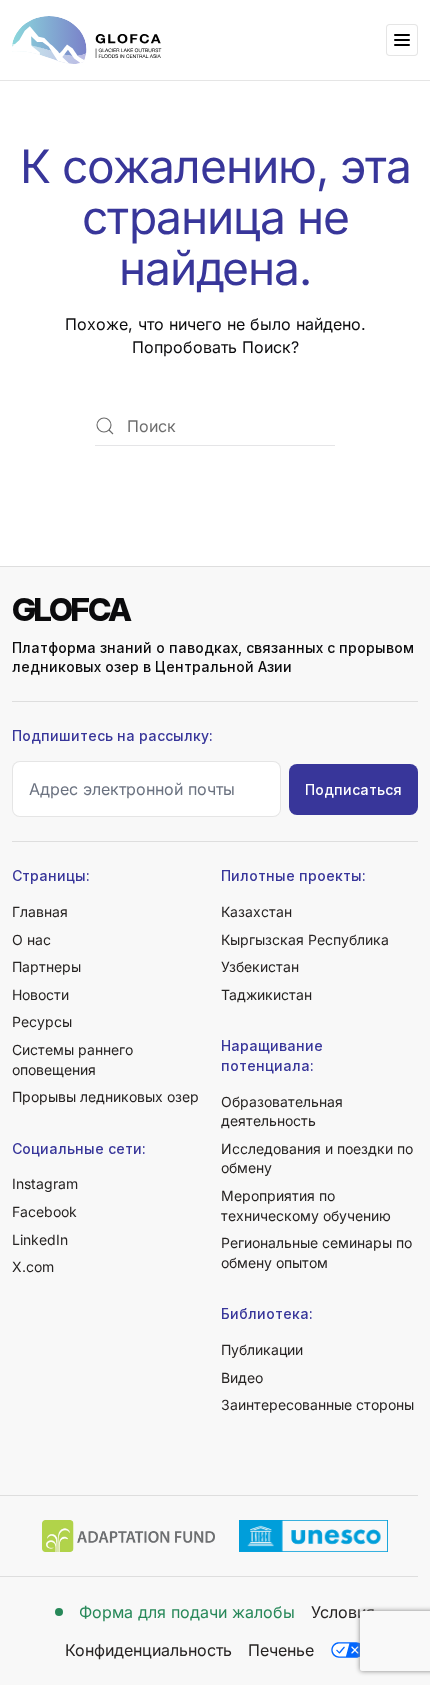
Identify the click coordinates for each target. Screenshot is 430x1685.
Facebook (44, 1211)
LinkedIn (40, 1239)
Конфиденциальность (148, 1650)
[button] (402, 40)
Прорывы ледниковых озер (105, 1096)
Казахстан (256, 911)
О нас (31, 939)
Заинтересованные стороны (317, 1404)
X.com (33, 1266)
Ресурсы (42, 1021)
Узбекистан (260, 966)
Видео (242, 1377)
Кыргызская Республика (305, 939)
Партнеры (46, 966)
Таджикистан (266, 994)
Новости (40, 994)
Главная (40, 911)
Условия (343, 1612)
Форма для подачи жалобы (187, 1612)
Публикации (262, 1349)
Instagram (45, 1183)
